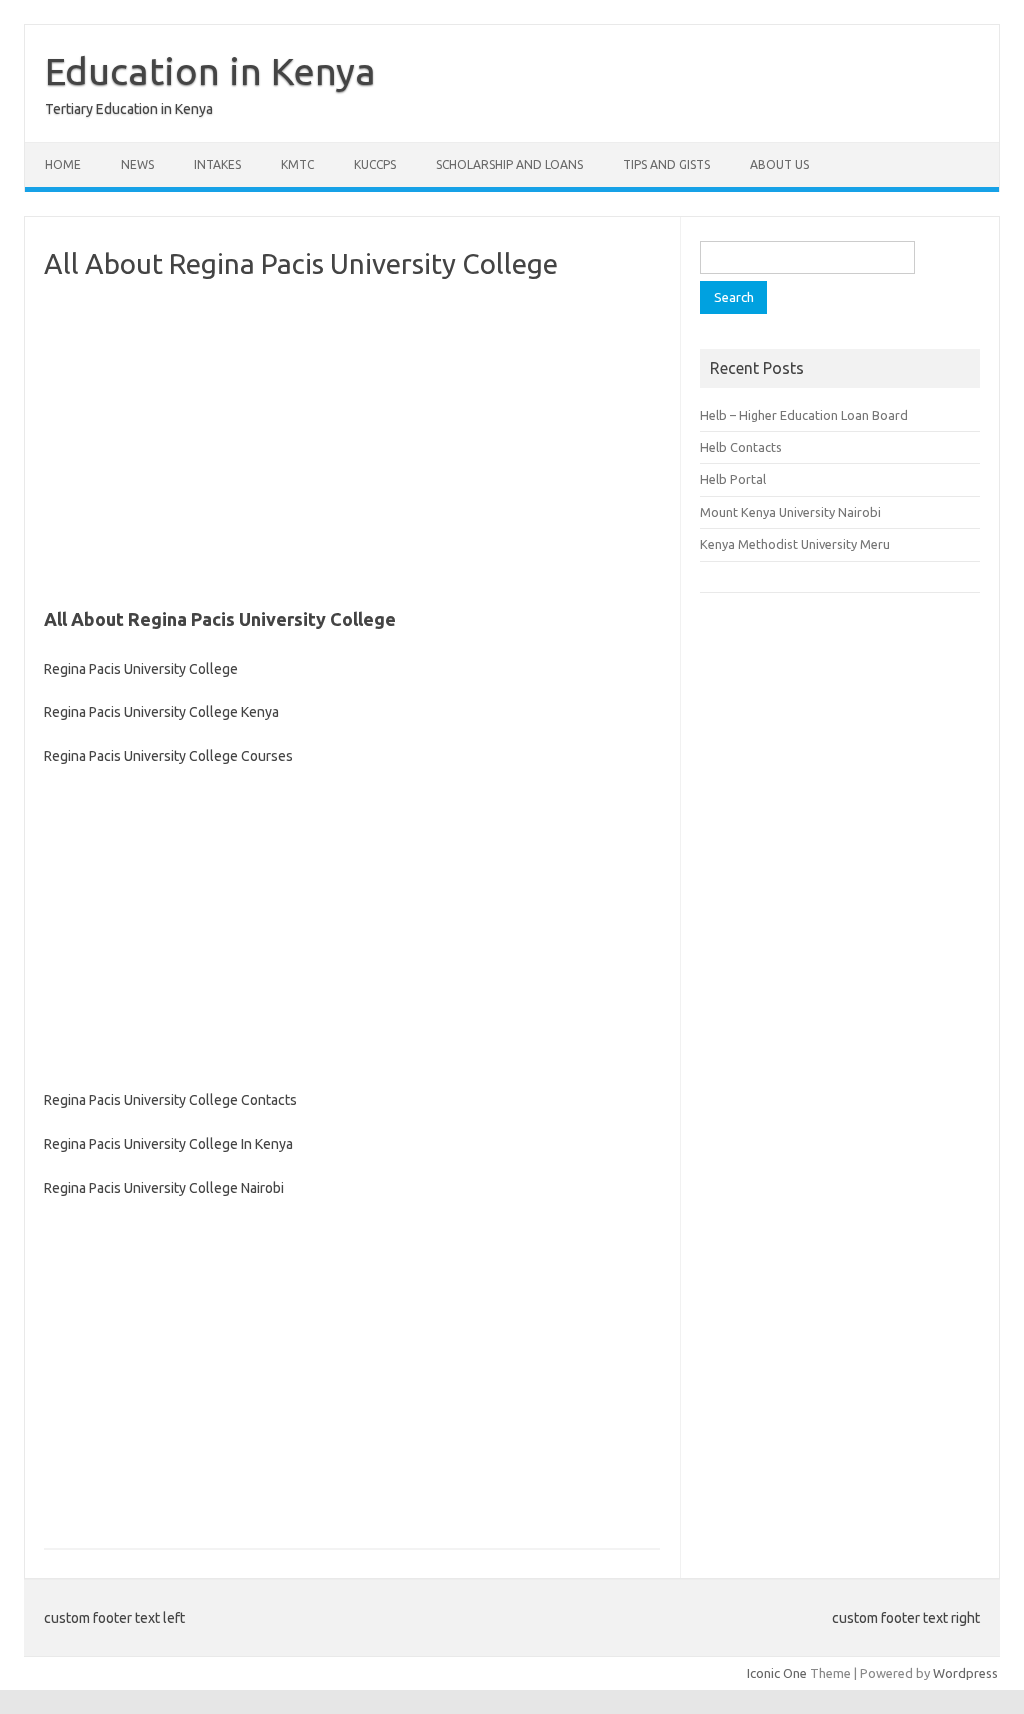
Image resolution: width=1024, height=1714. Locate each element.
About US (779, 164)
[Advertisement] (352, 441)
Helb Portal (733, 479)
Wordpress (965, 1673)
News (137, 164)
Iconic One (777, 1673)
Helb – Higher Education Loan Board (804, 415)
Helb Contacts (741, 447)
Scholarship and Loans (509, 164)
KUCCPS (375, 164)
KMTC (297, 164)
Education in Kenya (210, 71)
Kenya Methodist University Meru (795, 544)
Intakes (217, 164)
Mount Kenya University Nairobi (790, 512)
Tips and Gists (666, 164)
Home (63, 164)
